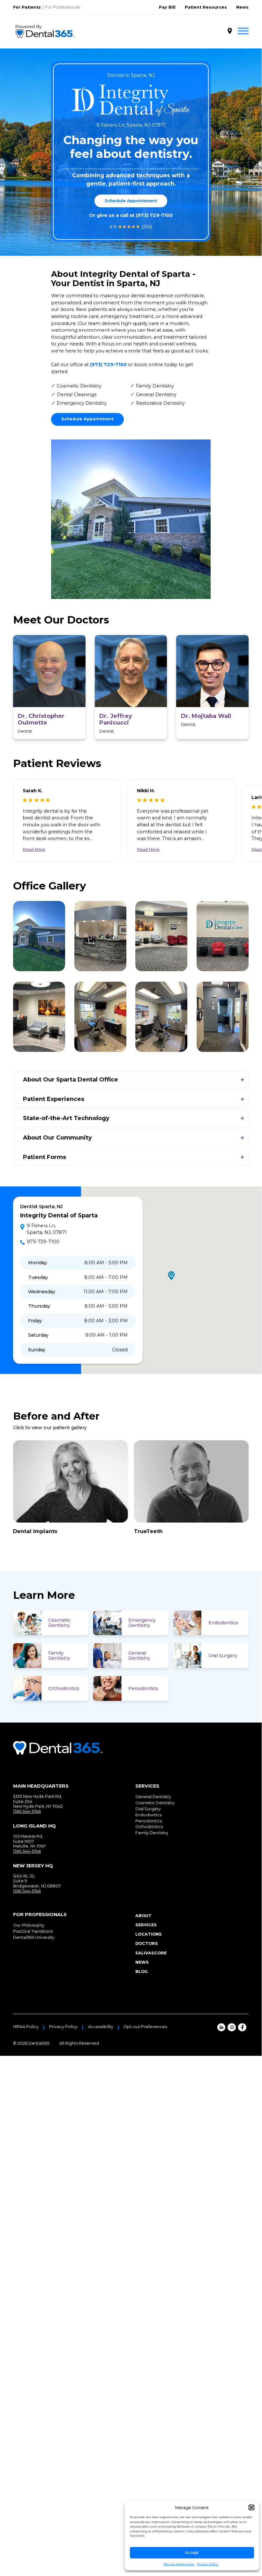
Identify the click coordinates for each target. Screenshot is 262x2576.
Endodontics (223, 1623)
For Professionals (63, 7)
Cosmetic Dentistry (59, 1623)
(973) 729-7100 (154, 215)
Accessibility (101, 2027)
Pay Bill (167, 7)
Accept (192, 2553)
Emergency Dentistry (142, 1623)
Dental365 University (34, 1937)
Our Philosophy (29, 1925)
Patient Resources (206, 7)
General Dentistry (139, 1656)
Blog (142, 1971)
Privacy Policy (207, 2564)
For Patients (27, 7)
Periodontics (143, 1688)
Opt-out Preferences (145, 2027)
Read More (34, 849)
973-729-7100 (43, 1242)
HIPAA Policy (26, 2027)
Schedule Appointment (131, 201)
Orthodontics (64, 1688)
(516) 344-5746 (27, 1811)
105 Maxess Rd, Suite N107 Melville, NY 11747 (29, 1841)
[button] (251, 2507)
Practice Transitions (33, 1931)
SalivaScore (151, 1953)
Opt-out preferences (179, 2564)
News (242, 7)
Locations (149, 1934)
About (143, 1916)
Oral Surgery (223, 1656)
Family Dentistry (59, 1656)
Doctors (147, 1943)
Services (146, 1925)
